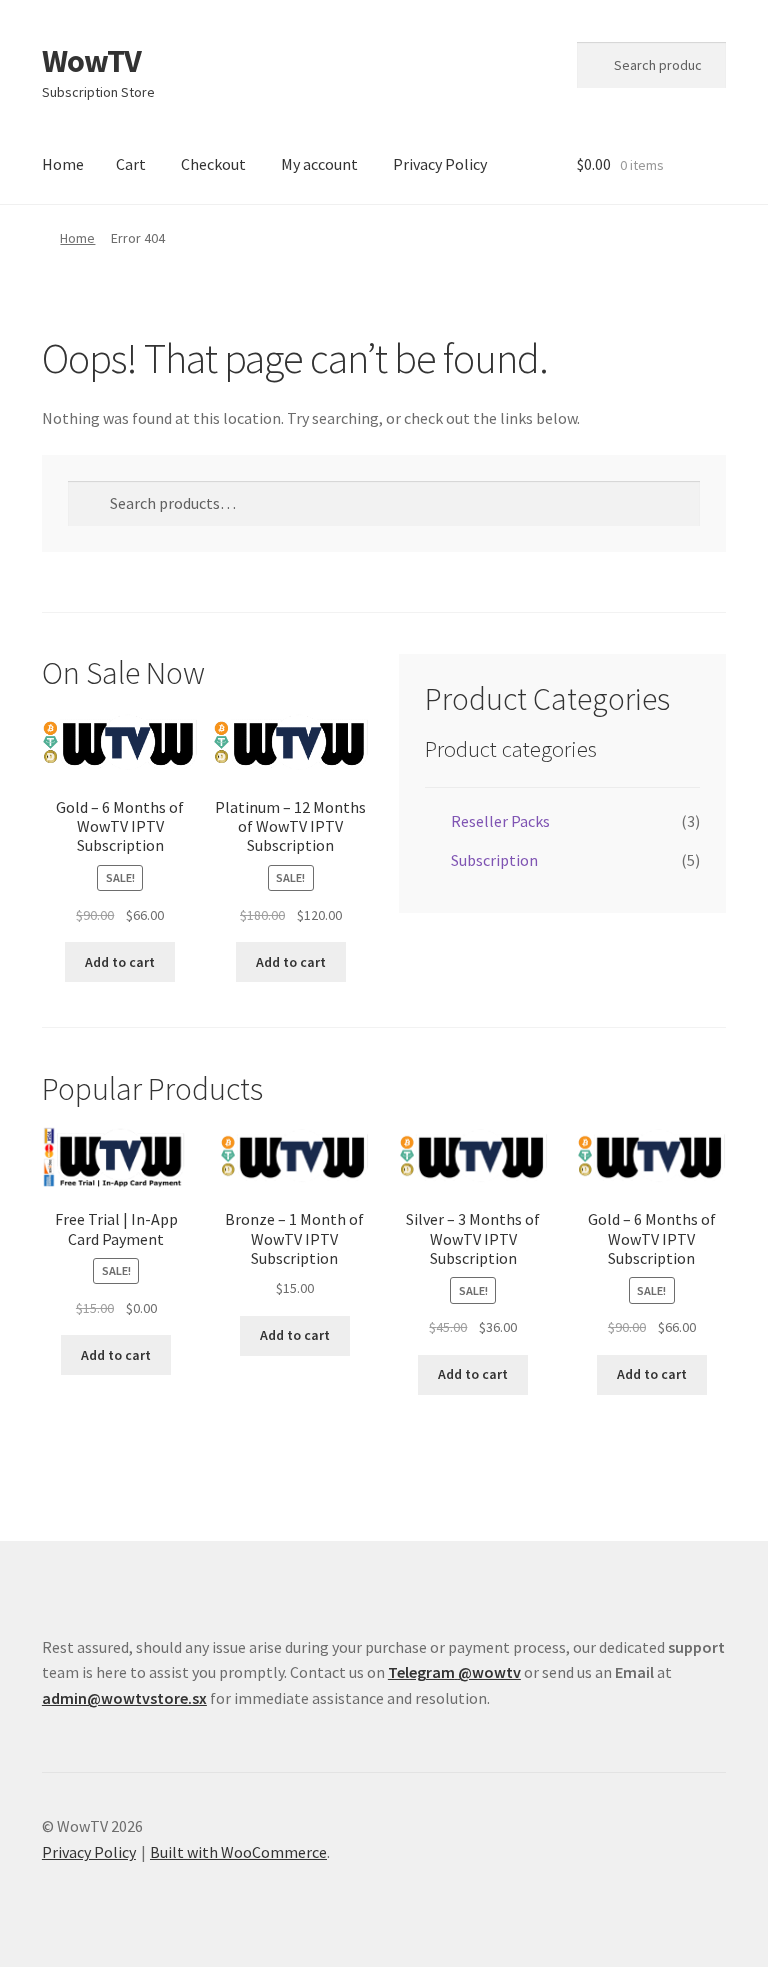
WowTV (91, 61)
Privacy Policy (440, 164)
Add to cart (120, 962)
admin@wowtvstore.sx (124, 1698)
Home (63, 164)
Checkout (213, 164)
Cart (131, 164)
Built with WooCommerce (238, 1852)
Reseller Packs (500, 821)
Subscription (494, 860)
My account (319, 164)
